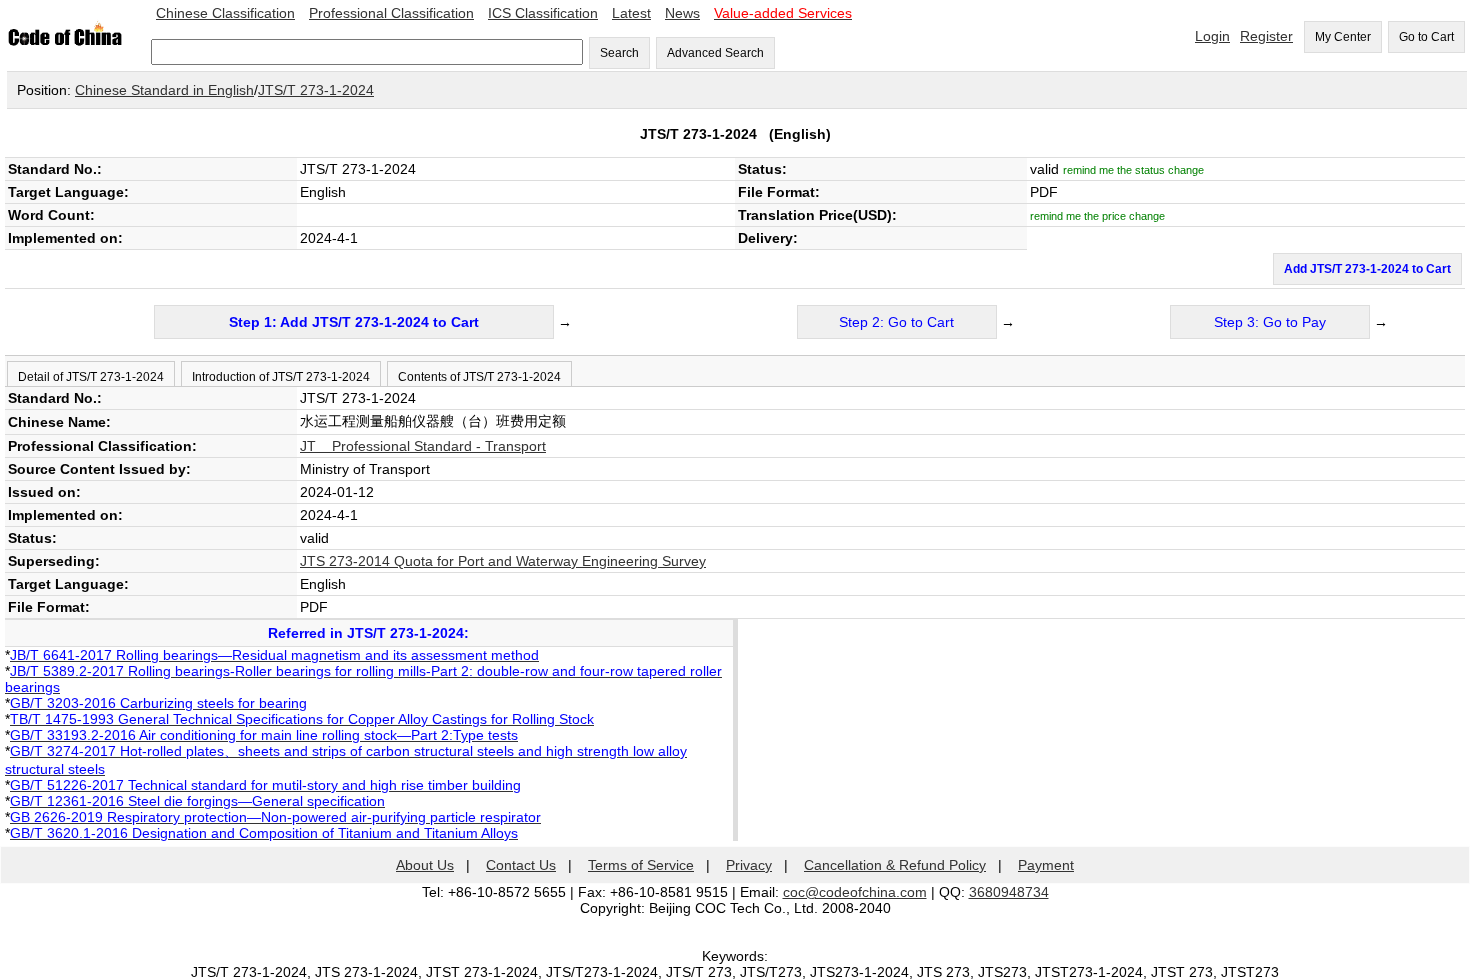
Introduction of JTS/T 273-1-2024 (281, 377)
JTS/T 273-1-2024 (316, 90)
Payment (1046, 865)
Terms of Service (641, 865)
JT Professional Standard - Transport (423, 446)
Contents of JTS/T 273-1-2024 (479, 377)
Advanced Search (715, 53)
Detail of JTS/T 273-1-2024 (91, 377)
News (682, 13)
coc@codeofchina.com (855, 892)
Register (1266, 36)
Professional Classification (391, 13)
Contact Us (521, 865)
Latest (631, 13)
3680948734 (1009, 892)
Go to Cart (1426, 37)
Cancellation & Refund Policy (895, 865)
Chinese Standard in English (164, 90)
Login (1212, 36)
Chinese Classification (225, 13)
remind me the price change (1097, 216)
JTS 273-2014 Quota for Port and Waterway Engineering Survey (503, 561)
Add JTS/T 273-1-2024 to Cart (1367, 269)
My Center (1343, 37)
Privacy (749, 865)
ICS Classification (543, 13)
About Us (425, 865)
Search (619, 53)
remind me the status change (1133, 170)
